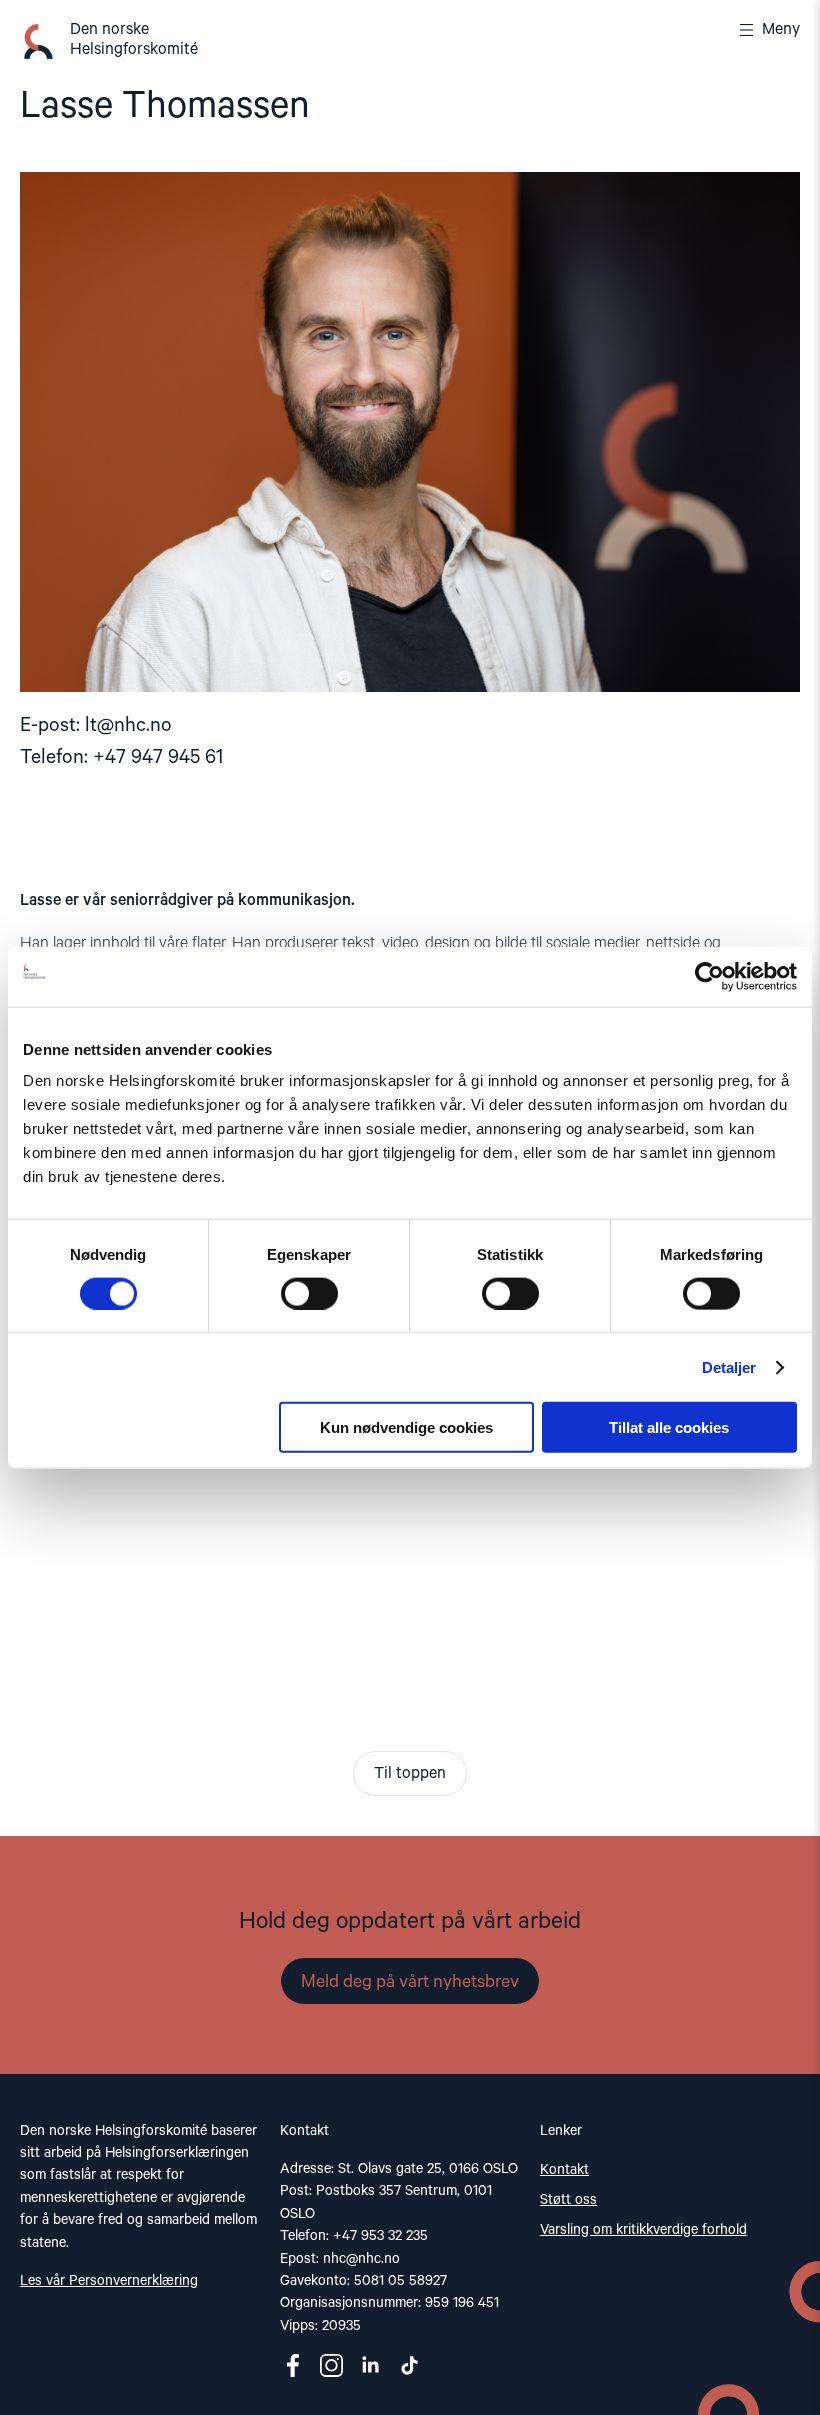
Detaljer (729, 1366)
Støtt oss (568, 2200)
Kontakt (564, 2170)
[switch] (309, 1293)
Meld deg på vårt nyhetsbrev (410, 1982)
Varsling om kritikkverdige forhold (643, 2230)
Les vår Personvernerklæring (109, 2281)
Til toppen (410, 1774)
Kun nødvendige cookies (406, 1427)
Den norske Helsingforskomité (134, 40)
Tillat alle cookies (669, 1427)
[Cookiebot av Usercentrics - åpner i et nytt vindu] (709, 976)
